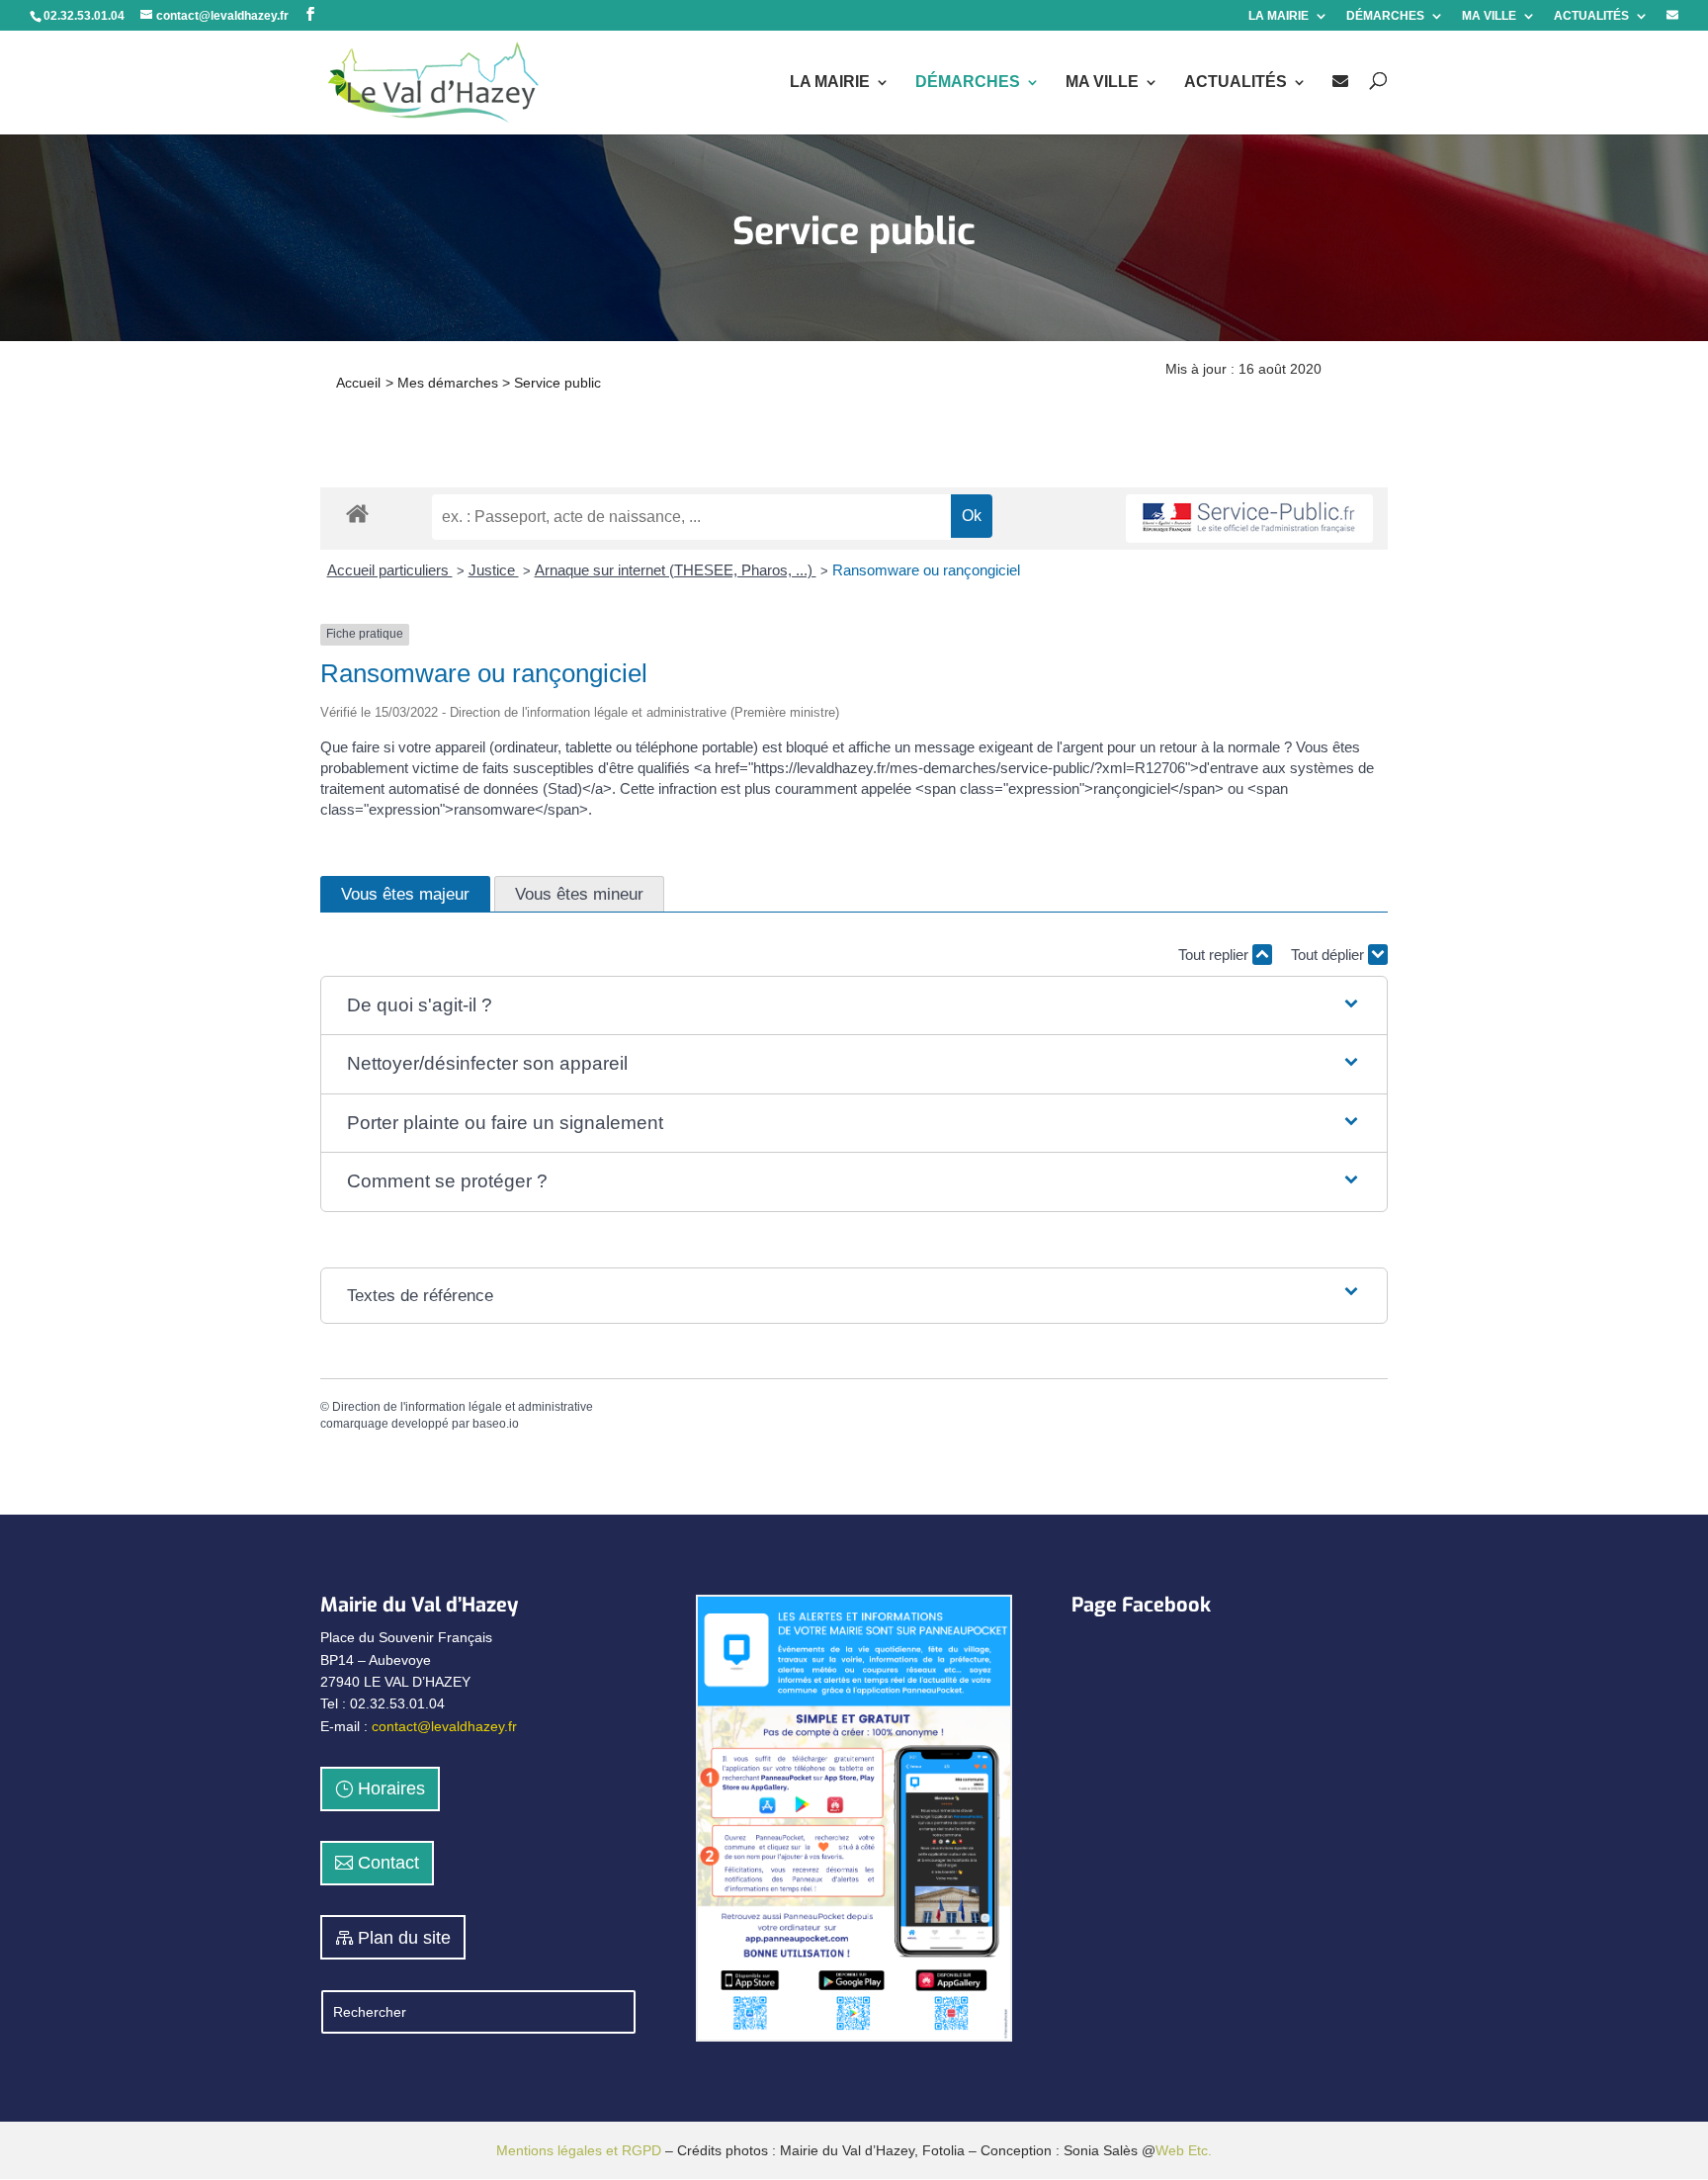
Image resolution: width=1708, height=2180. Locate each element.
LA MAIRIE (1279, 16)
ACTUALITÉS (1591, 16)
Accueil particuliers (390, 570)
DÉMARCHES (1385, 16)
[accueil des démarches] (357, 513)
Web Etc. (1184, 2150)
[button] (854, 1006)
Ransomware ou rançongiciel (926, 570)
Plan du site (404, 1938)
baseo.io (496, 1424)
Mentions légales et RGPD (579, 2150)
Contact (388, 1863)
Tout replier (1215, 955)
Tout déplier (1329, 955)
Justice (494, 570)
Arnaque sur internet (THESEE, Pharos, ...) (676, 570)
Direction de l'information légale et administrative (463, 1407)
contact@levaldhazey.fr (444, 1726)
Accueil (358, 383)
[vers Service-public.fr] (1249, 519)
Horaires (391, 1788)
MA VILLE (1489, 16)
